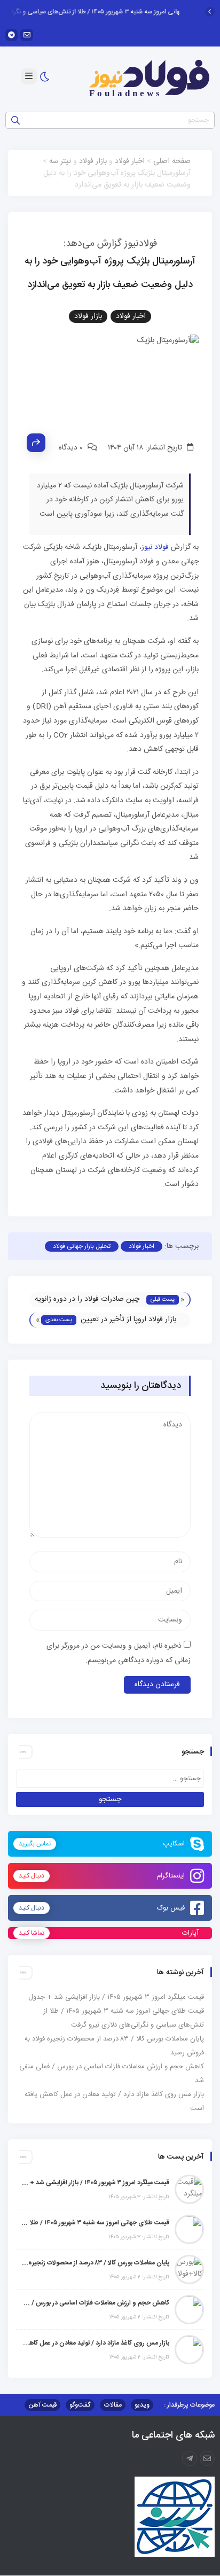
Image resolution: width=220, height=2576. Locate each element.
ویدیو (142, 2405)
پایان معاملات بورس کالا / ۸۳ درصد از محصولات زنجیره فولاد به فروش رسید (95, 2263)
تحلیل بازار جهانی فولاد (82, 1246)
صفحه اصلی (172, 161)
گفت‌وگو (80, 2405)
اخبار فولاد (130, 161)
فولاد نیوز (155, 547)
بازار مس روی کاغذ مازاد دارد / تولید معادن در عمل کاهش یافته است (95, 2343)
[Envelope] (26, 35)
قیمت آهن (42, 2405)
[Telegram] (11, 35)
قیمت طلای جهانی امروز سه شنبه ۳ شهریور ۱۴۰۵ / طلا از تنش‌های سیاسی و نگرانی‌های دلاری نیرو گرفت (95, 2223)
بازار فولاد (93, 161)
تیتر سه (60, 161)
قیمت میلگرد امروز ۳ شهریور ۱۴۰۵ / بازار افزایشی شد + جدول (116, 1997)
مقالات (113, 2405)
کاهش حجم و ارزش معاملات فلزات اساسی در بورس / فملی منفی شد (95, 2303)
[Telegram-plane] (190, 2458)
